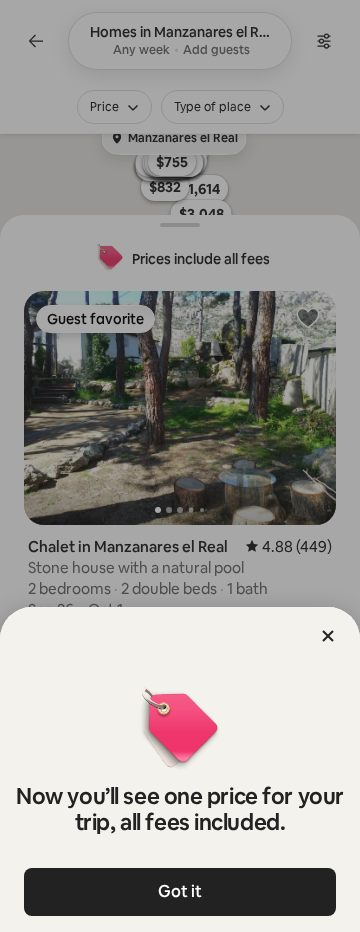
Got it (180, 891)
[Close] (328, 636)
